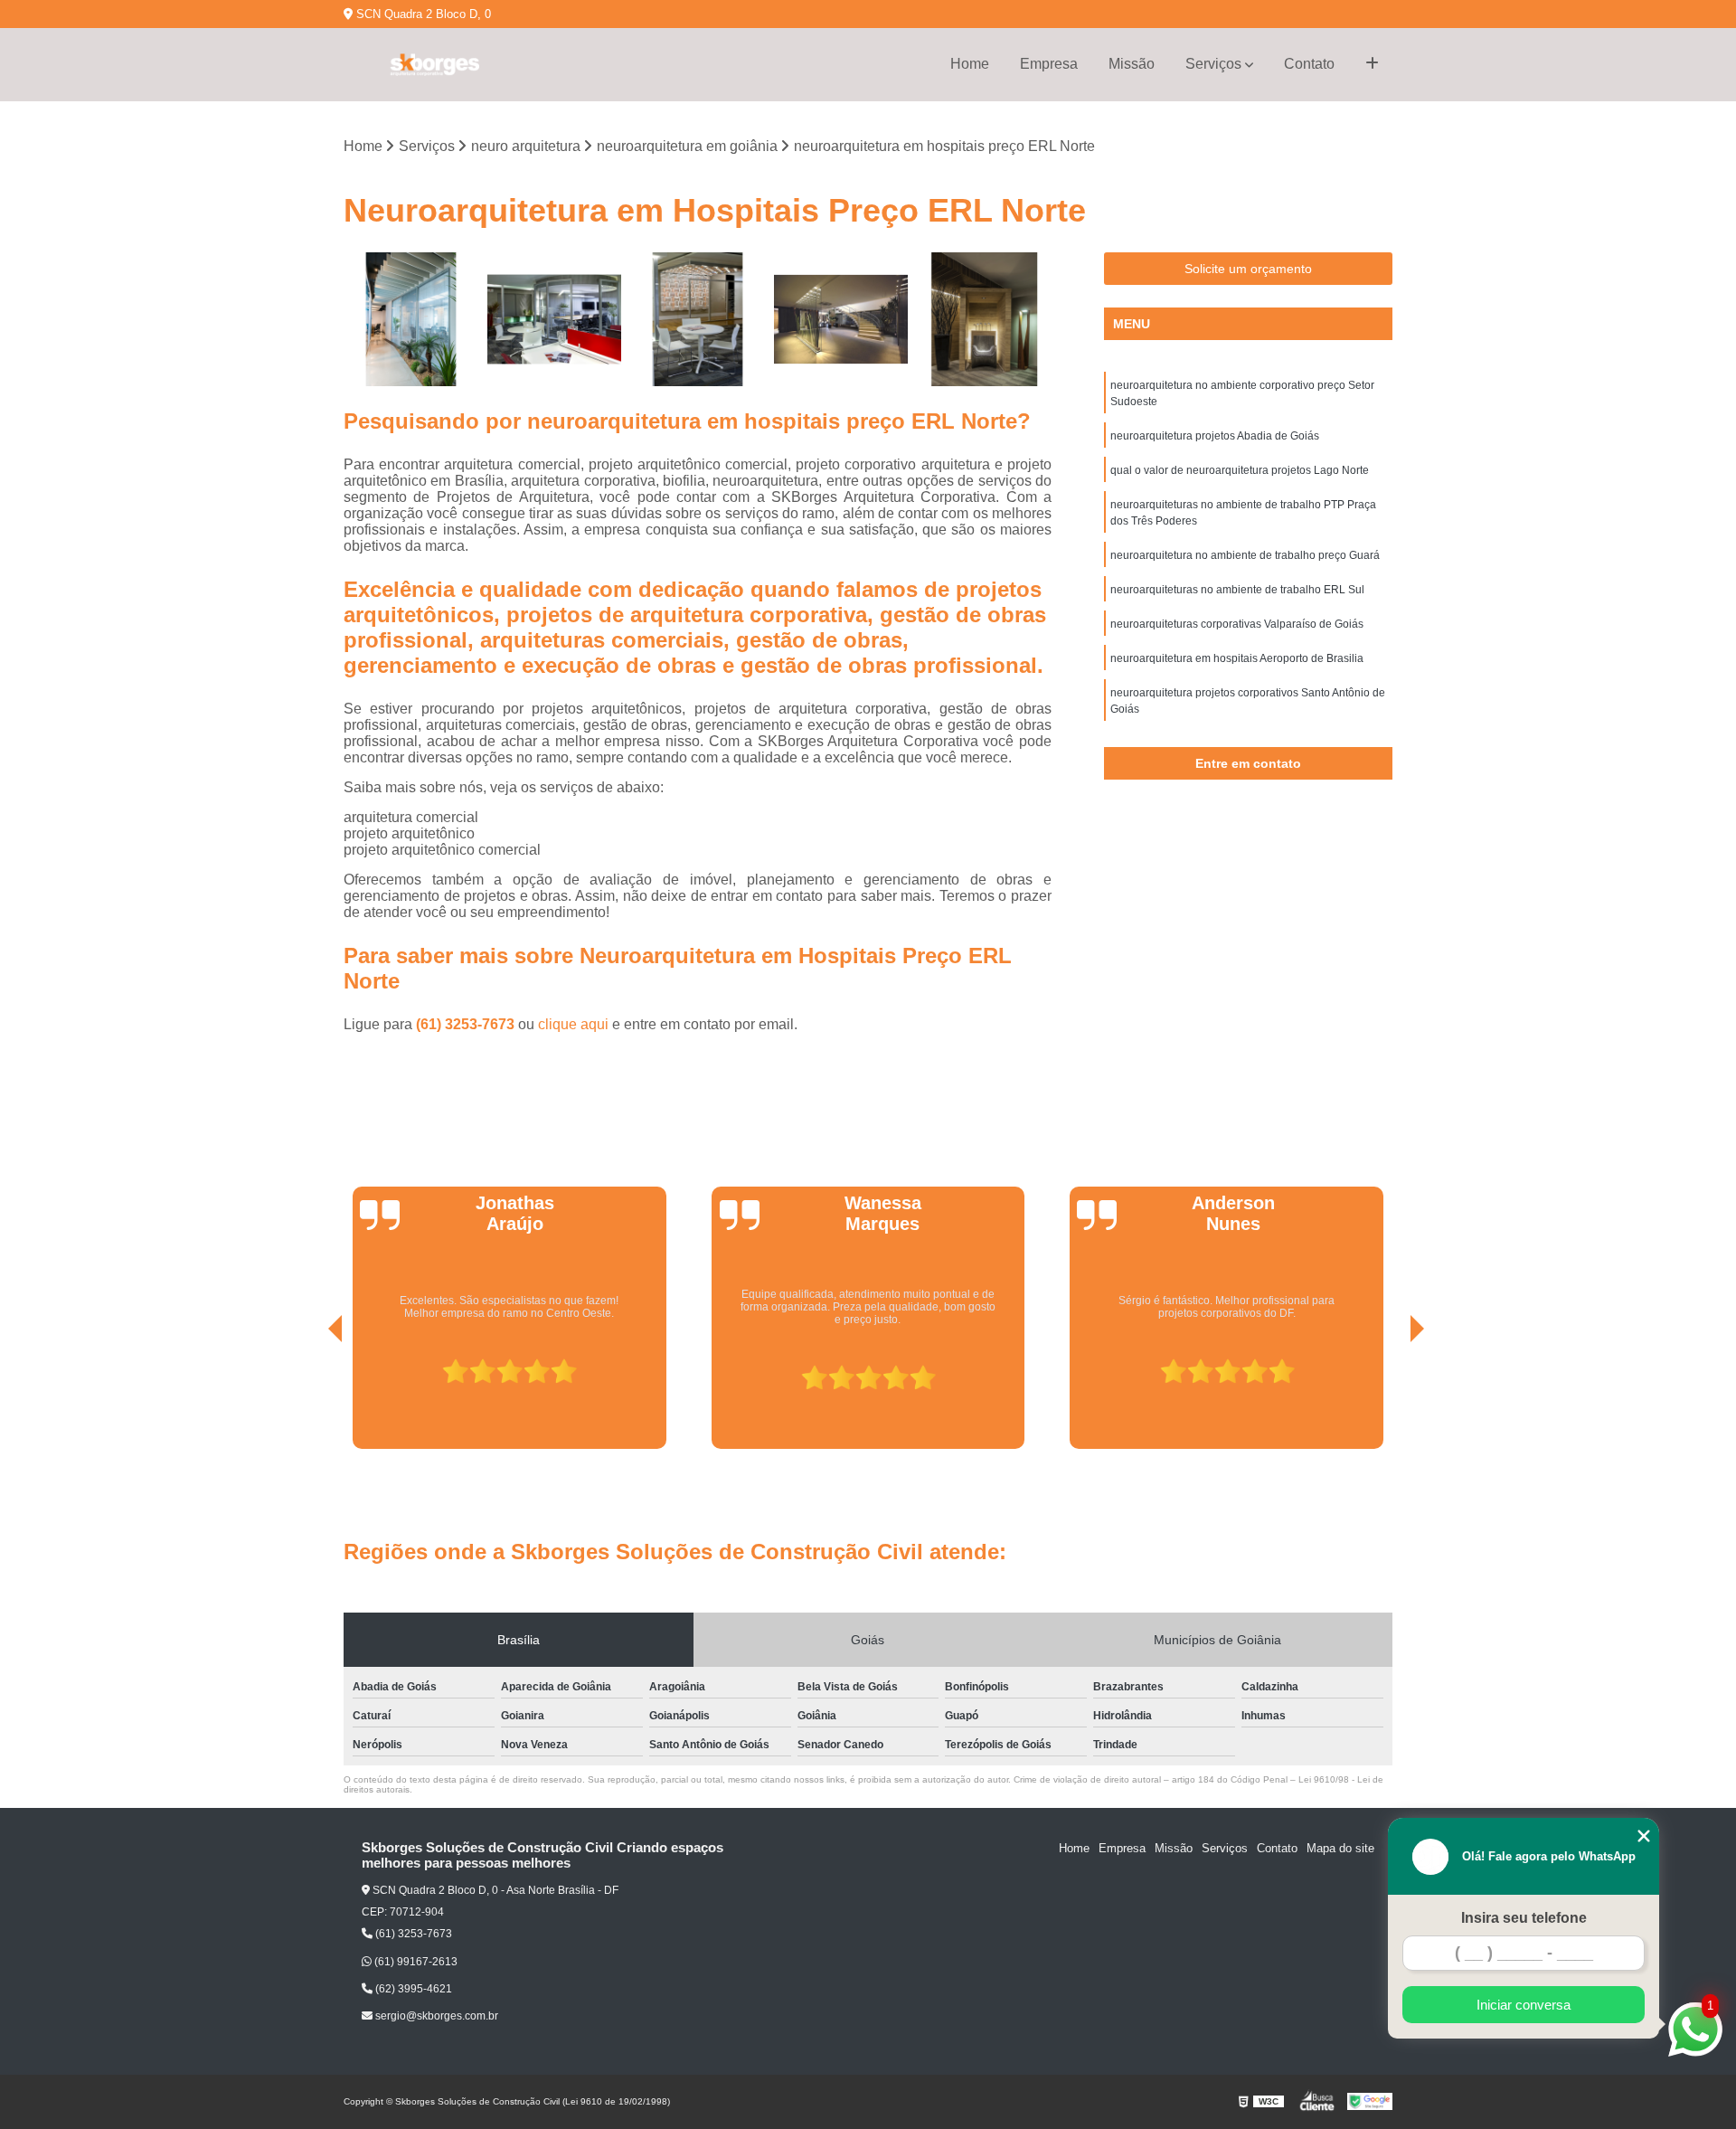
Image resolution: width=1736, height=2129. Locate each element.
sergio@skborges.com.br (435, 2016)
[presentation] (310, 1398)
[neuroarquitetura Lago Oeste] (555, 320)
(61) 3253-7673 (467, 1024)
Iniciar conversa (1524, 2005)
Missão (1132, 64)
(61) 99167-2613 (415, 1962)
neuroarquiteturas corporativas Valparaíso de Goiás (1237, 624)
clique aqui (573, 1024)
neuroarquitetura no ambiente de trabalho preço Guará (1245, 555)
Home (970, 64)
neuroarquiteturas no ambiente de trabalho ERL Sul (1237, 590)
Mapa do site (1340, 1848)
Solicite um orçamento (1248, 269)
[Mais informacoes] (1372, 64)
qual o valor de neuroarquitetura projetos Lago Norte (1240, 470)
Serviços (1213, 64)
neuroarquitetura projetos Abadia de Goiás (1215, 436)
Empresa (1049, 64)
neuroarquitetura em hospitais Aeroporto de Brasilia (1237, 658)
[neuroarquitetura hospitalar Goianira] (411, 320)
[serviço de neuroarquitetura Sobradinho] (984, 320)
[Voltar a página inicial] (434, 65)
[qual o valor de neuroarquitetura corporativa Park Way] (698, 320)
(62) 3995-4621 (412, 1989)
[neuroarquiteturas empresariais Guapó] (841, 320)
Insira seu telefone (1524, 1918)
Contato (1309, 64)
